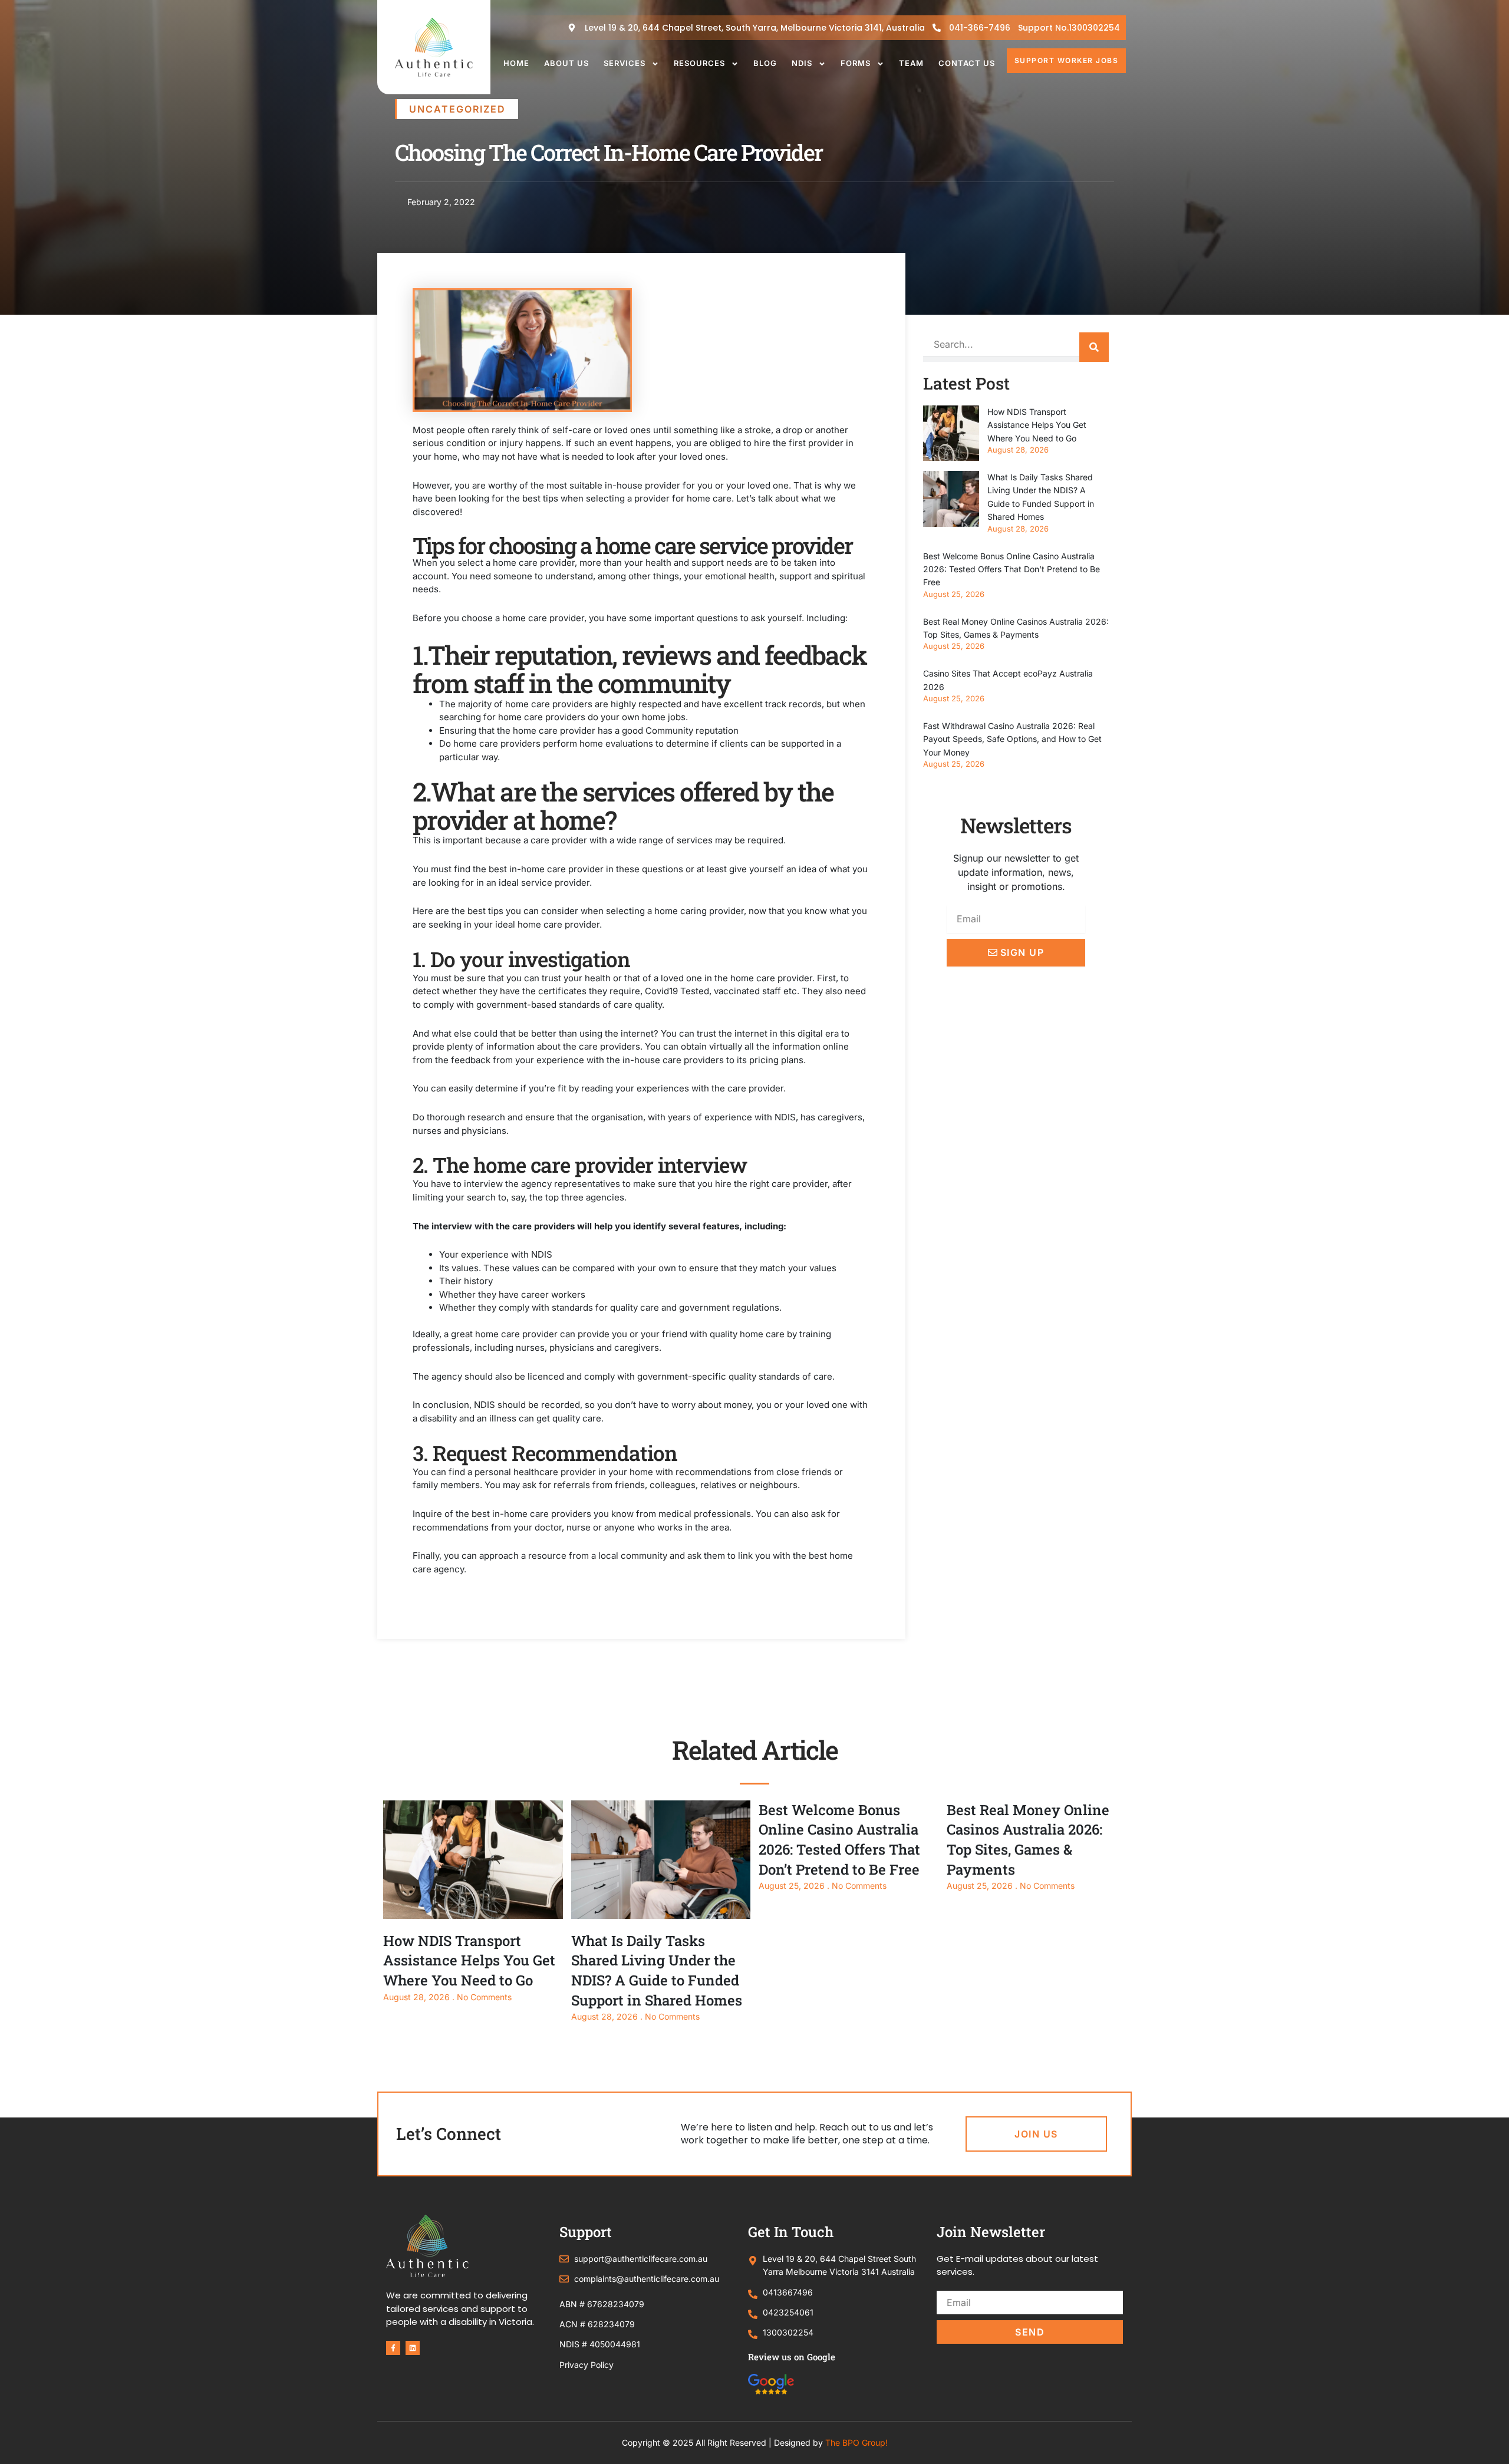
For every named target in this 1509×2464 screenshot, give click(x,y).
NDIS (802, 63)
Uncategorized (457, 109)
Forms (856, 63)
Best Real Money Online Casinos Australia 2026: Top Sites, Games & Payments (1028, 1840)
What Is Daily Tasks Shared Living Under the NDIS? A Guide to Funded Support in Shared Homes (657, 1970)
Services (625, 63)
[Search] (1094, 347)
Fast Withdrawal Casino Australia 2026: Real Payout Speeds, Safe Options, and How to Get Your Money (1012, 739)
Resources (699, 63)
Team (911, 63)
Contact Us (967, 63)
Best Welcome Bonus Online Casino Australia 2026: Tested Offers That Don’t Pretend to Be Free (1012, 569)
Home (516, 63)
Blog (765, 63)
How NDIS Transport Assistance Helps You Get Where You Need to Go (1037, 425)
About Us (566, 63)
